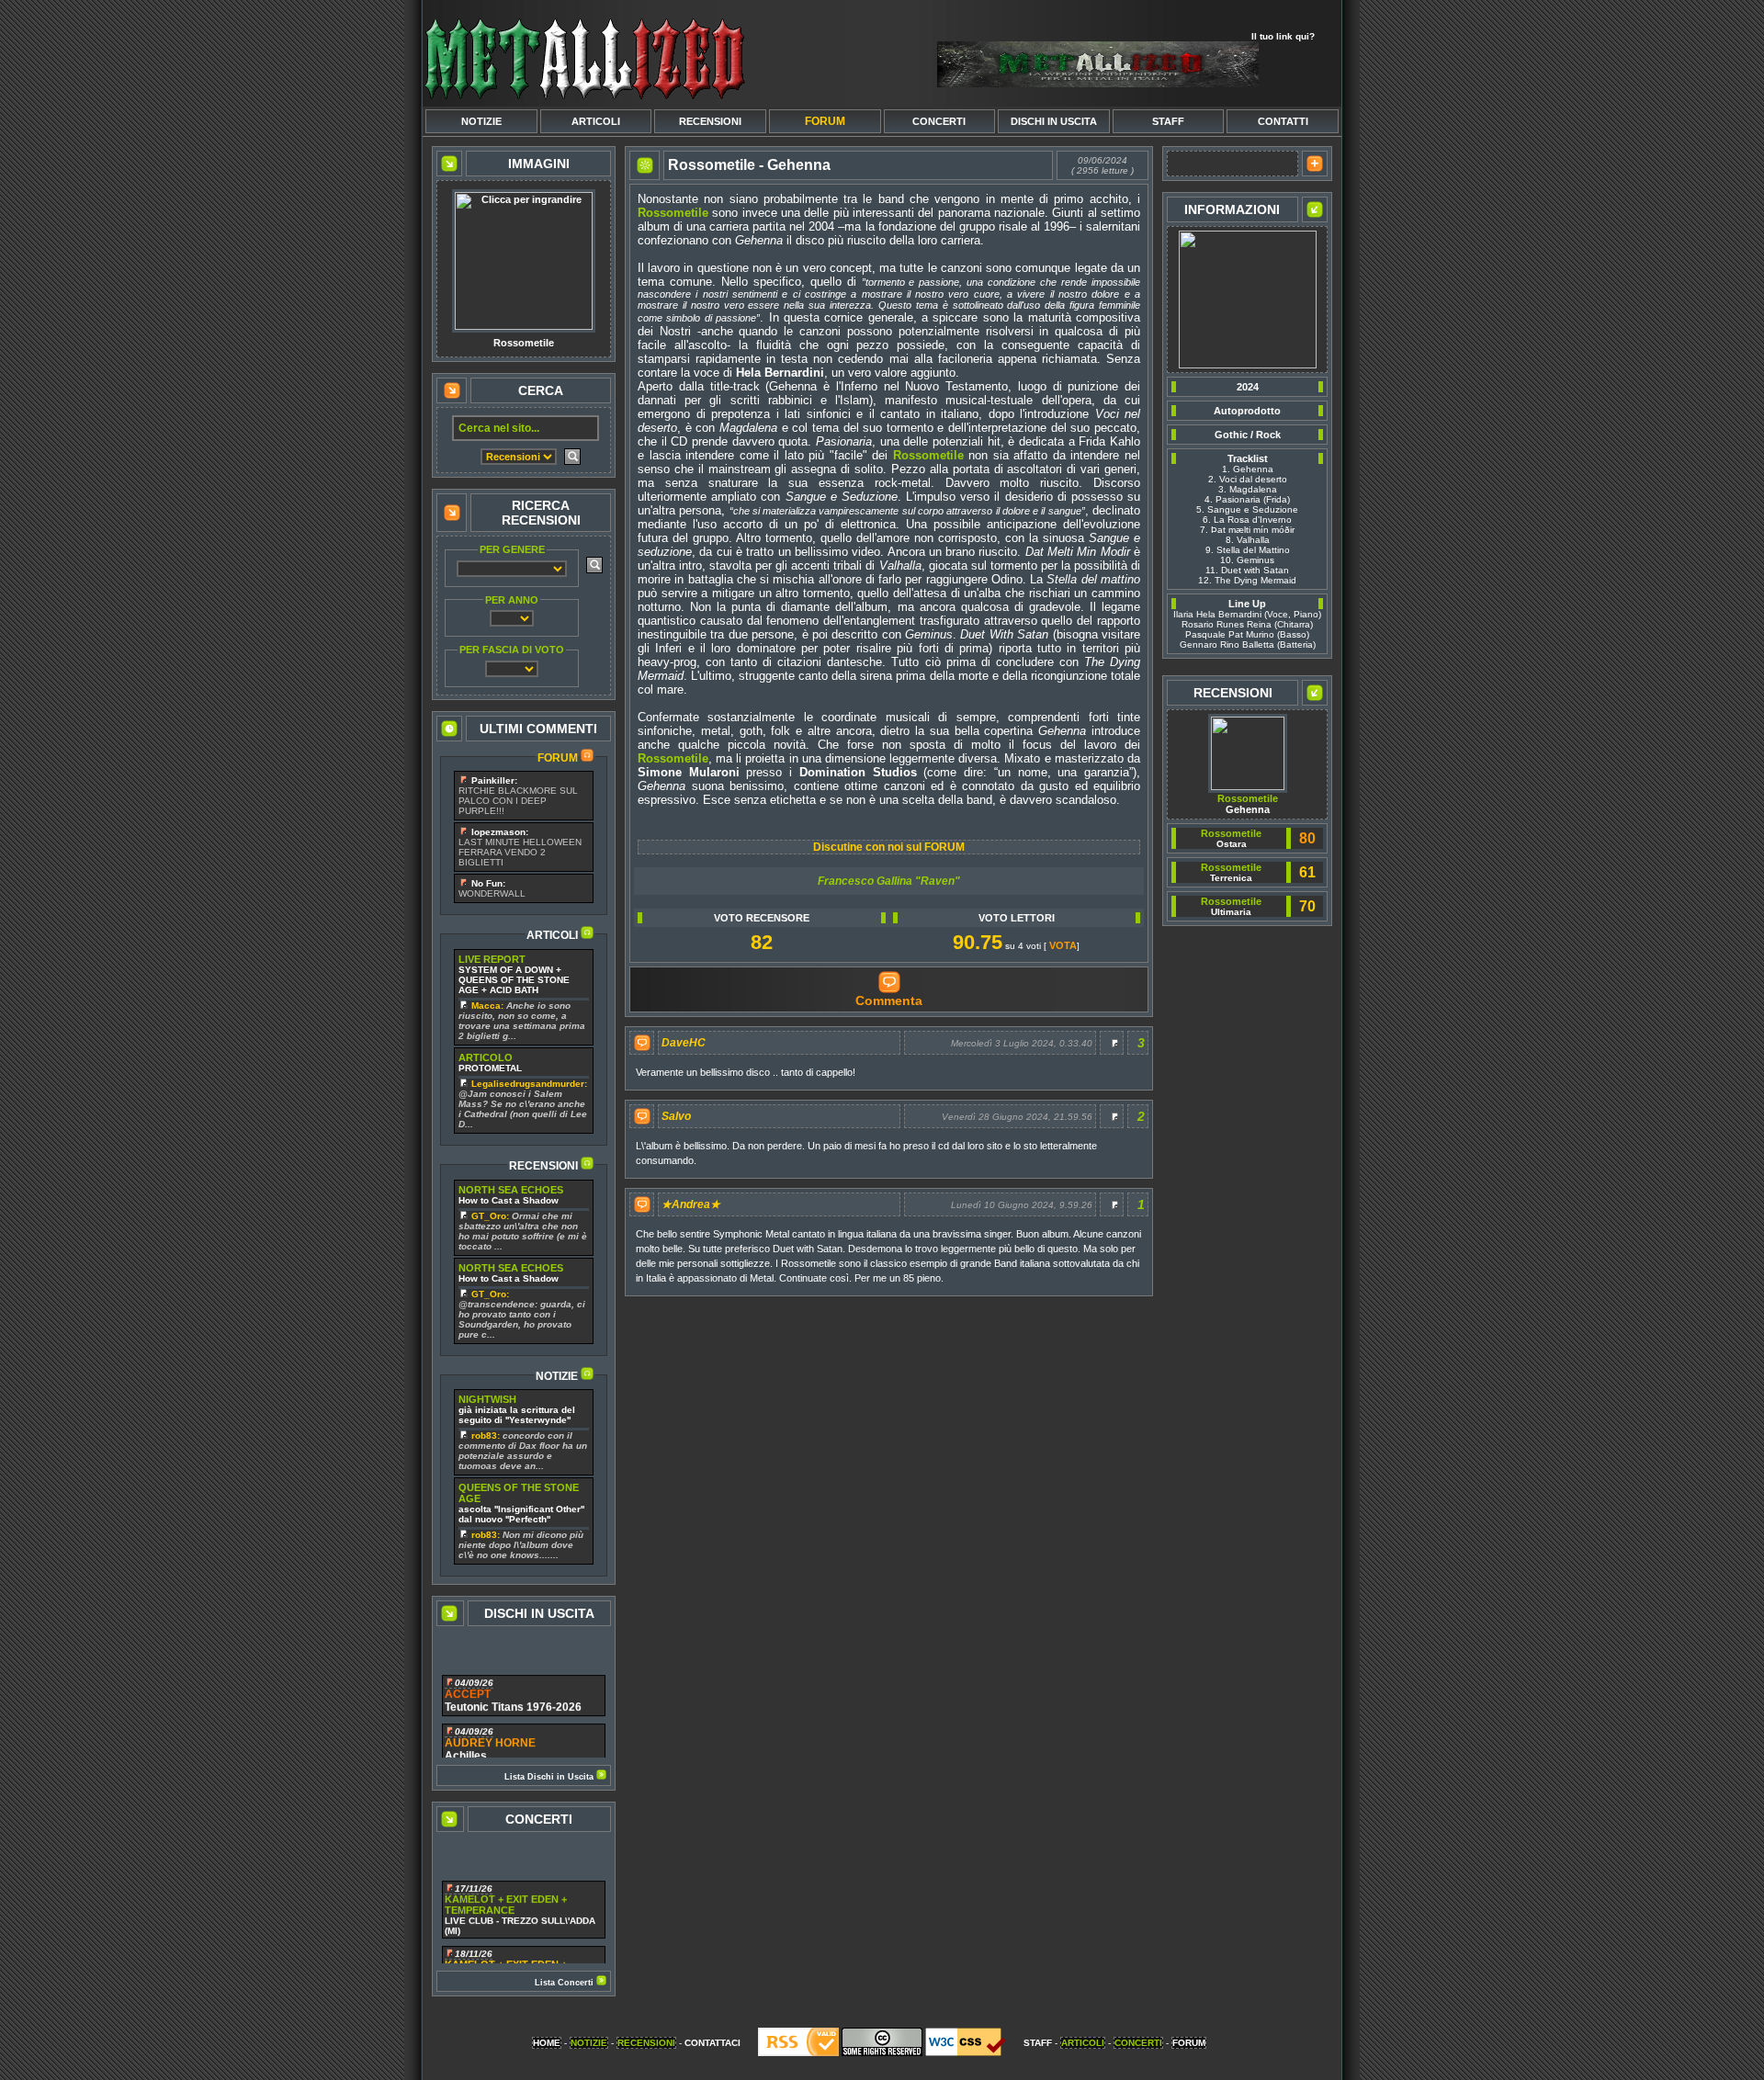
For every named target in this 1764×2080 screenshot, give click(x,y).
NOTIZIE (481, 121)
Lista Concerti (565, 1983)
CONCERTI (939, 121)
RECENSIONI (710, 121)
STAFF (1168, 121)
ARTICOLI (596, 121)
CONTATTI (1283, 121)
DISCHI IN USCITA (1054, 121)
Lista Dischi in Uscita (550, 1777)
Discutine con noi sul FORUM (889, 847)
